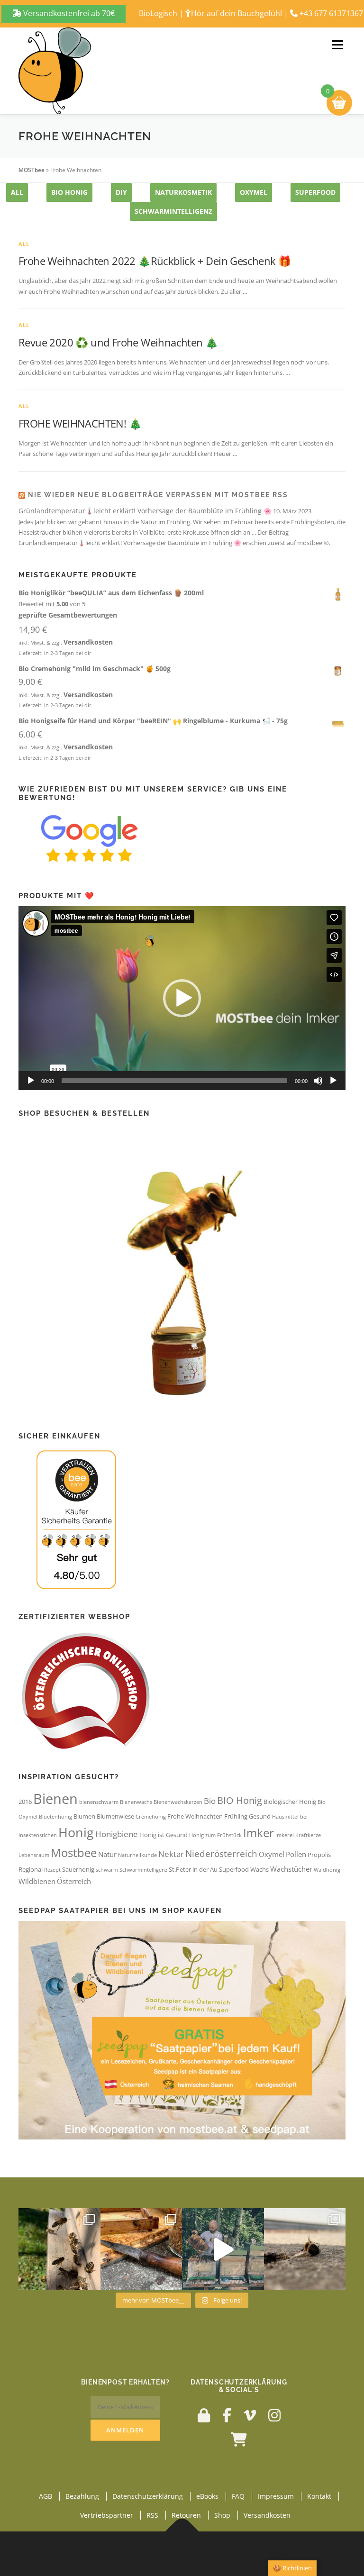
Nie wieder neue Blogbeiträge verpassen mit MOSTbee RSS (158, 495)
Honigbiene (117, 1834)
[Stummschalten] (318, 1081)
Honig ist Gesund (164, 1835)
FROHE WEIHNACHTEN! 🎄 (80, 423)
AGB (45, 2496)
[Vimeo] (250, 2415)
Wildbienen (37, 1881)
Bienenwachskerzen (178, 1802)
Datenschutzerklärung (148, 2496)
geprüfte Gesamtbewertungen (68, 615)
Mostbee (74, 1853)
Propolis (319, 1855)
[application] (182, 998)
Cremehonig (151, 1817)
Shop (222, 2515)
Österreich (74, 1881)
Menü (337, 45)
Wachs (259, 1869)
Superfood (315, 192)
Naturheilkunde (137, 1855)
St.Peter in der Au (193, 1869)
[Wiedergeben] (31, 1081)
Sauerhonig (78, 1869)
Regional (31, 1869)
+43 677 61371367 (331, 13)
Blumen (84, 1816)
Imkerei (285, 1835)
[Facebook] (227, 2415)
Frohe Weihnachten (195, 1816)
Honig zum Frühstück (215, 1835)
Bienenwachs (136, 1802)
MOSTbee (32, 170)
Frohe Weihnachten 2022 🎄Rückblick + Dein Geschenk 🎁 (155, 261)
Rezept (52, 1870)
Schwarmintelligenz (173, 211)
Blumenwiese (115, 1816)
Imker (259, 1833)
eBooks (207, 2496)
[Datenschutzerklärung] (204, 2415)
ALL (17, 192)
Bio (210, 1801)
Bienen (55, 1799)
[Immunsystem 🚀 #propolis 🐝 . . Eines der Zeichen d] (141, 2249)
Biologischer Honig (290, 1802)
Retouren (186, 2515)
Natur (107, 1854)
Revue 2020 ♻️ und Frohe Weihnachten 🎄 (118, 342)
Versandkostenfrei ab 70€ (68, 13)
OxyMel (254, 192)
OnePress (191, 2553)
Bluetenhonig (55, 1817)
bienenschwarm (99, 1802)
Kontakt (319, 2496)
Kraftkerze (308, 1835)
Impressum (276, 2496)
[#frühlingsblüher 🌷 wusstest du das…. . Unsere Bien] (59, 2249)
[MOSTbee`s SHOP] (239, 2439)
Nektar (171, 1854)
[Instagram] (274, 2415)
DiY (121, 192)
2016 (25, 1802)
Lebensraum (34, 1855)
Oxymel (272, 1854)
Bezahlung (82, 2496)
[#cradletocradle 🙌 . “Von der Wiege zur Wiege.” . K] (305, 2249)
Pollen (296, 1854)
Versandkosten (88, 642)
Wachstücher (291, 1869)
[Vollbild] (333, 1081)
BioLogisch (158, 13)
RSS (152, 2515)
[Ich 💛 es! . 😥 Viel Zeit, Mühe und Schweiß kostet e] (223, 2249)
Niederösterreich (221, 1853)
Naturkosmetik (183, 192)
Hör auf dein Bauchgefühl (237, 13)
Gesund (260, 1816)
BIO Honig (240, 1800)
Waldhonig (327, 1870)
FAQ (238, 2496)
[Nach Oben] (182, 2531)
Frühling (236, 1816)
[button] (182, 998)
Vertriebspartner (107, 2515)
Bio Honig (69, 192)
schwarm (107, 1870)
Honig (76, 1832)
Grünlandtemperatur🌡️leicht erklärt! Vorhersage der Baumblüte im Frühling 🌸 (145, 511)
